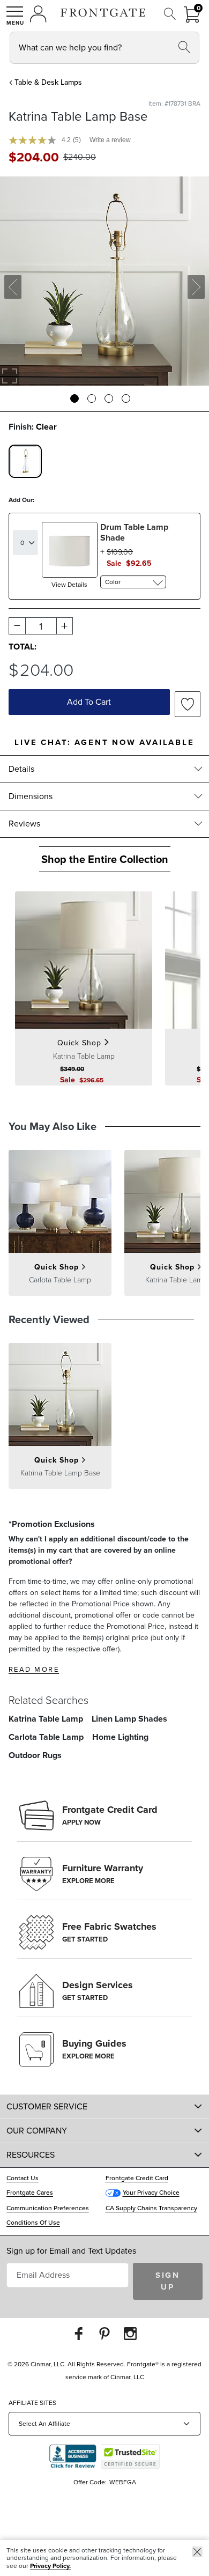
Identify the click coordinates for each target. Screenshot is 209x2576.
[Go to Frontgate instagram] (130, 2333)
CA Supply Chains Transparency (151, 2208)
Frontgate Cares (30, 2193)
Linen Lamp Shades (129, 1719)
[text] (34, 157)
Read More (34, 1669)
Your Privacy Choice (151, 2193)
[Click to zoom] (10, 376)
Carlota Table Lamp (46, 1737)
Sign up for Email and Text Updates (71, 2251)
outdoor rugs (35, 1755)
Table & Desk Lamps (48, 82)
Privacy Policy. (50, 2566)
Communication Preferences (48, 2208)
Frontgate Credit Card (137, 2178)
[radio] (25, 461)
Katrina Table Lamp (46, 1719)
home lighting (120, 1737)
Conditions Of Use (33, 2223)
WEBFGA (123, 2482)
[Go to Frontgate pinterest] (104, 2333)
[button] (15, 16)
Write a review (110, 140)
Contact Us (23, 2178)
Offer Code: (91, 2482)
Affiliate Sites (32, 2403)
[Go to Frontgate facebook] (79, 2333)
